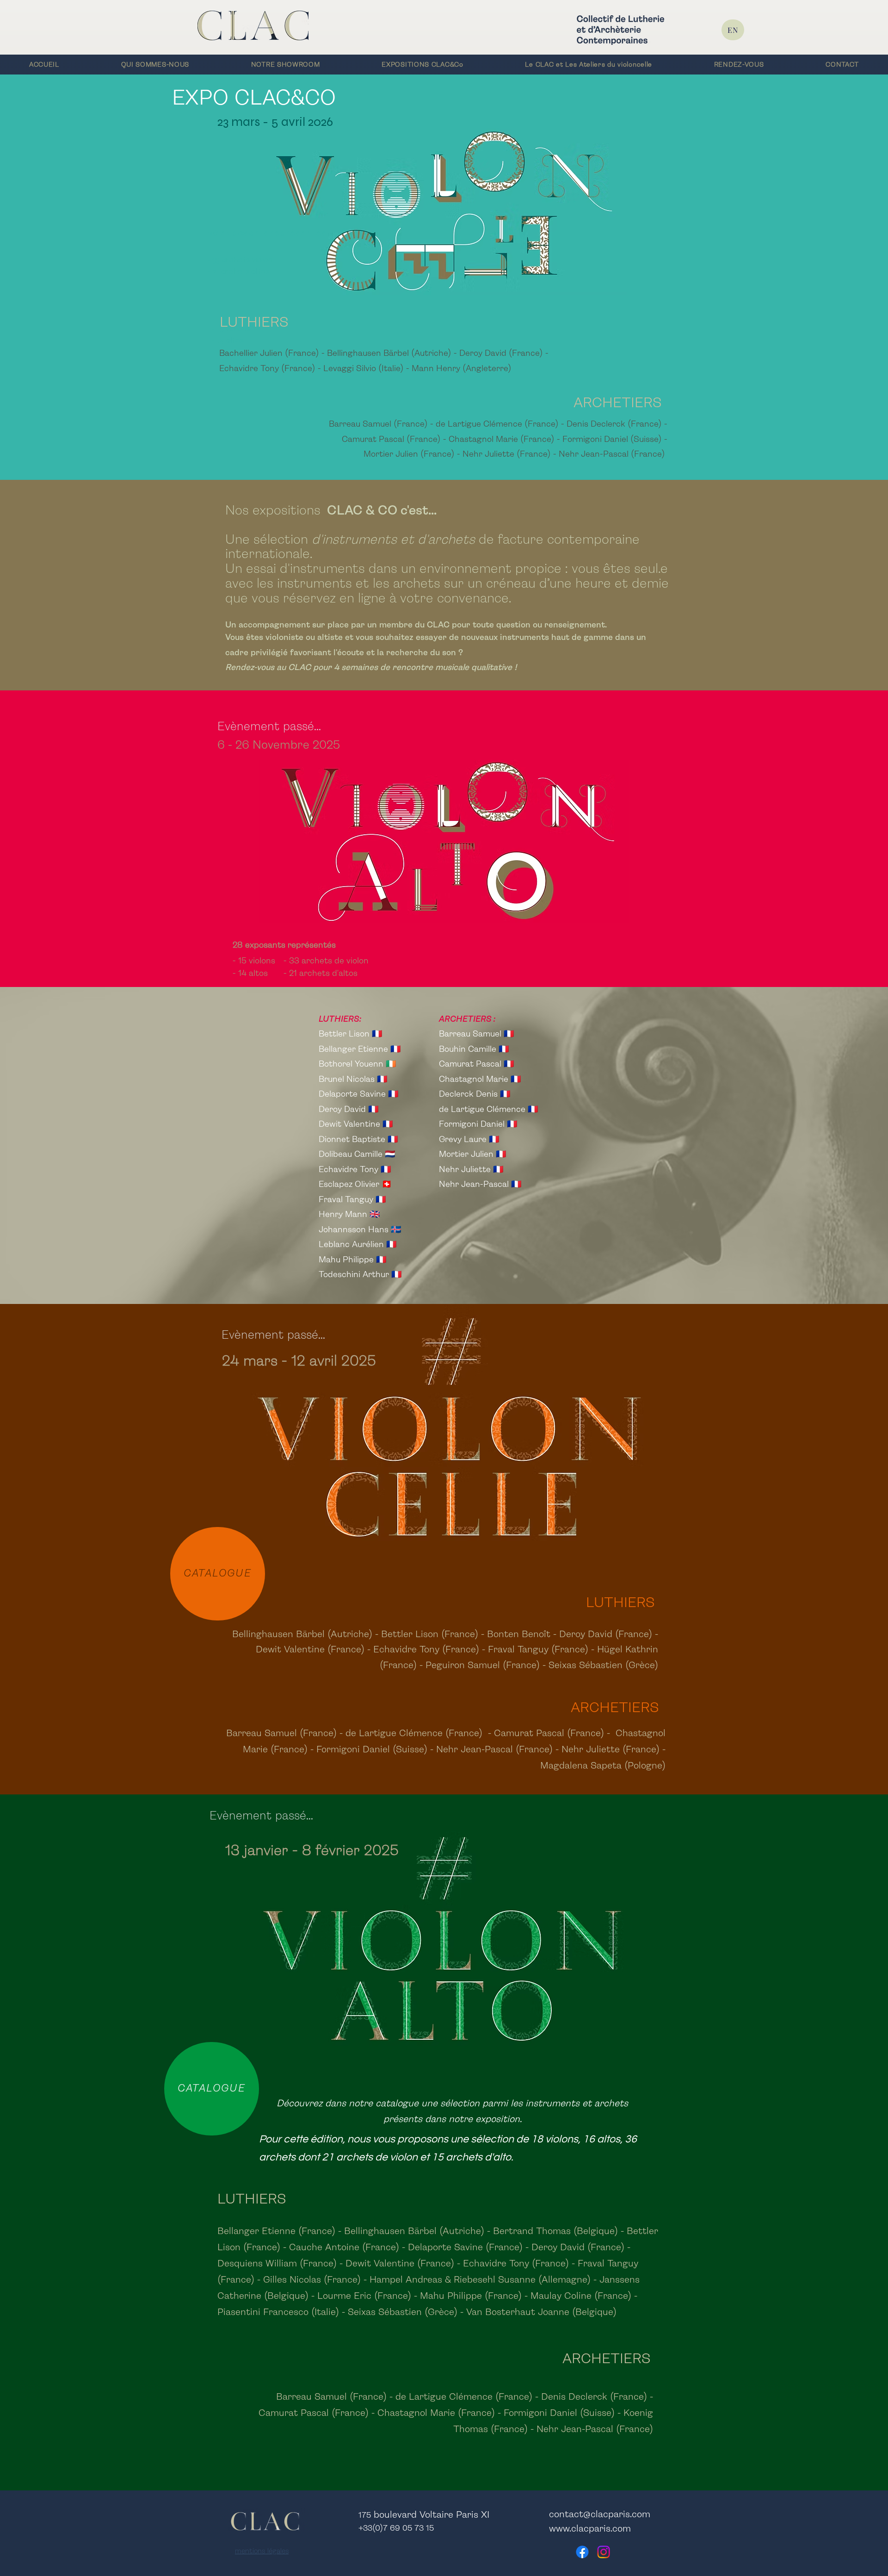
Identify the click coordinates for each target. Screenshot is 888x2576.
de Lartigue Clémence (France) (497, 424)
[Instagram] (604, 2552)
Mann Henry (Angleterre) (462, 369)
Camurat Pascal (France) (391, 440)
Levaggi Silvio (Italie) (364, 369)
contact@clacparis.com (600, 2515)
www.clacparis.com (590, 2529)
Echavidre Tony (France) (268, 369)
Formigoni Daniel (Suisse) (612, 440)
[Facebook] (582, 2552)
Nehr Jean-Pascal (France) (611, 454)
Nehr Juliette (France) (507, 454)
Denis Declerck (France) (614, 424)
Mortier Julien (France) (409, 454)
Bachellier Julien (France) (270, 354)
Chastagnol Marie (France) (503, 440)
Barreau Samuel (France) (378, 424)
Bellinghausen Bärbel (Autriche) (389, 354)
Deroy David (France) (501, 354)
